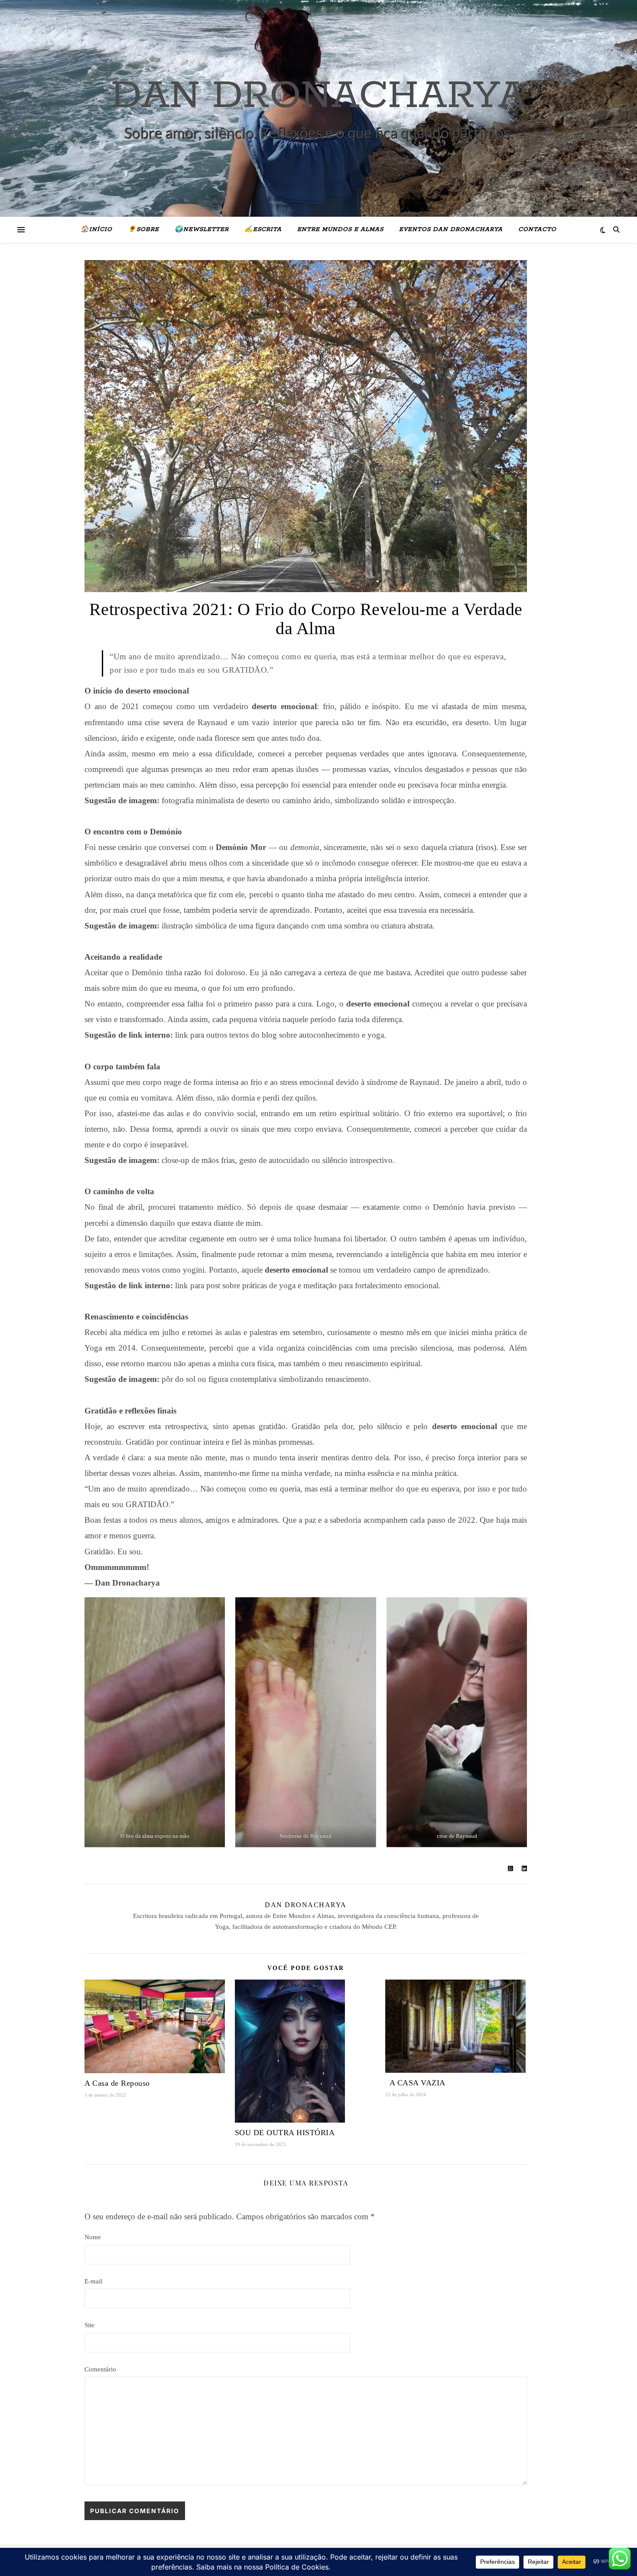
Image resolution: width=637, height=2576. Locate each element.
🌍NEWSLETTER (202, 230)
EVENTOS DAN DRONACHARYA (451, 230)
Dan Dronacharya (306, 1905)
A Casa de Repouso (117, 2083)
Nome (93, 2237)
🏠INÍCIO (96, 230)
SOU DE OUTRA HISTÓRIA (285, 2133)
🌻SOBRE (143, 230)
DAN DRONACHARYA (319, 96)
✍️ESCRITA (263, 230)
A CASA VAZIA (415, 2083)
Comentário (100, 2369)
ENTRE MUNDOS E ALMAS (340, 230)
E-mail (93, 2281)
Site (89, 2325)
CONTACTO (537, 230)
